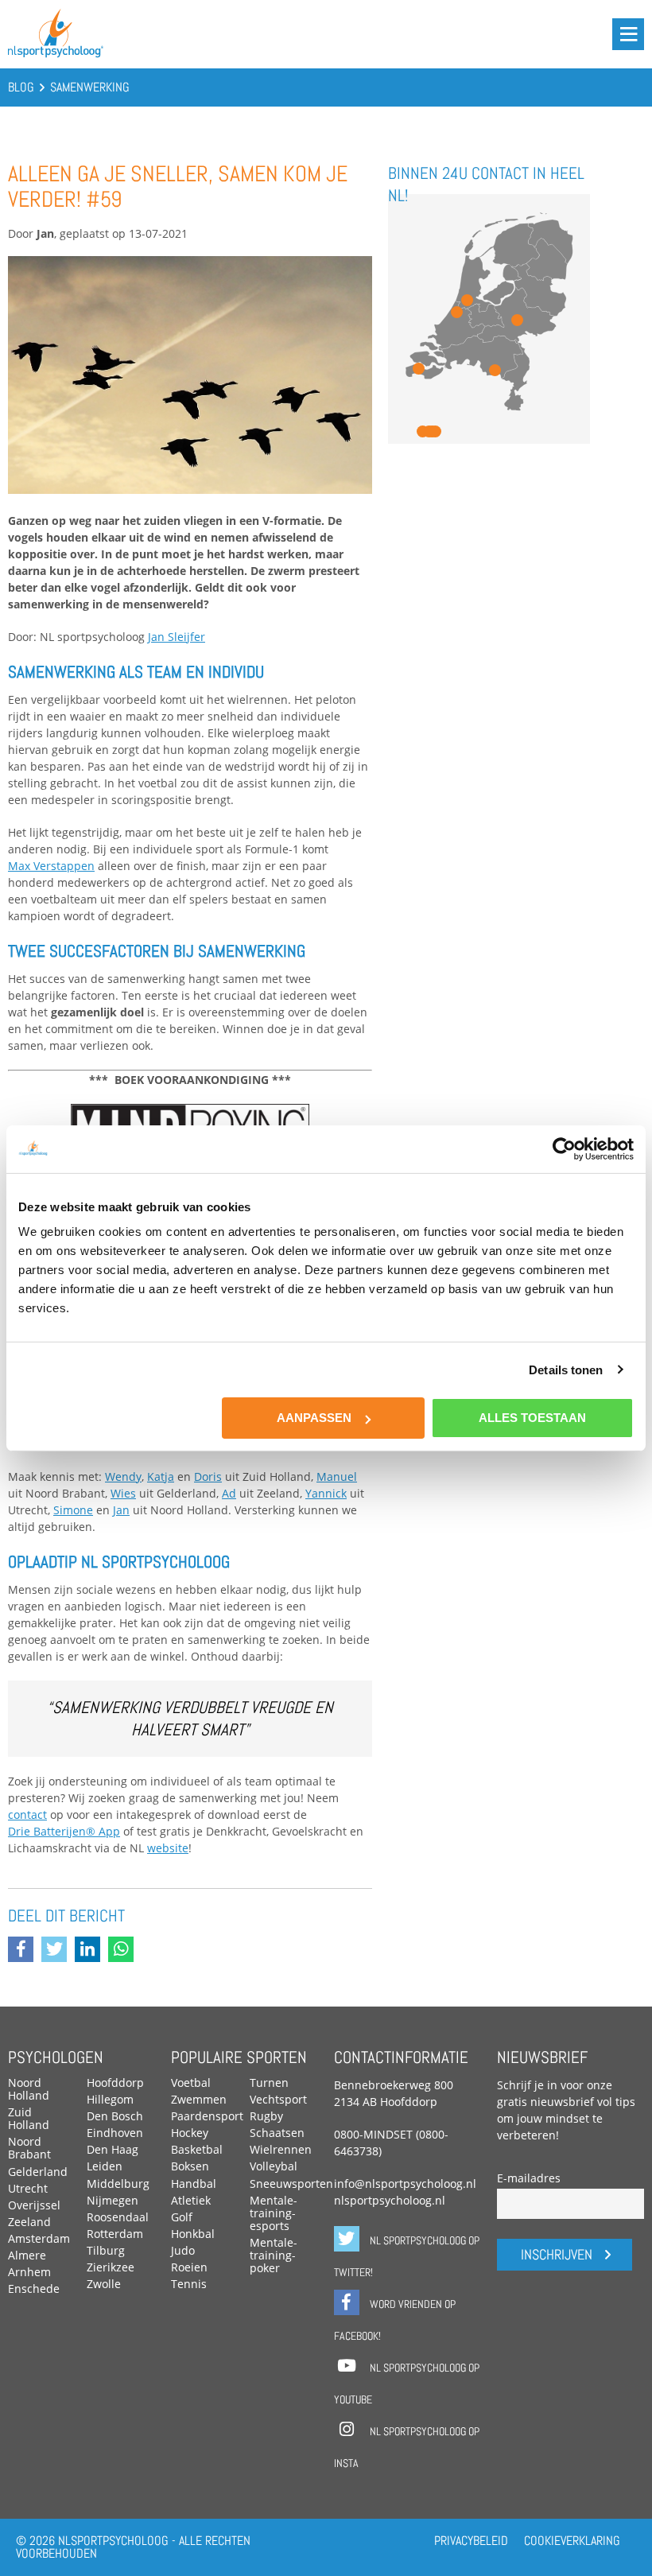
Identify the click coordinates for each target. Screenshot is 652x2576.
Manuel (337, 1476)
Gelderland (38, 2172)
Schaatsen (277, 2133)
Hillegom (110, 2099)
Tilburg (106, 2250)
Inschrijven (557, 2255)
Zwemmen (199, 2099)
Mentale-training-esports (274, 2213)
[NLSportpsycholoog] (56, 54)
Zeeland (29, 2222)
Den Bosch (115, 2116)
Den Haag (113, 2149)
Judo (183, 2250)
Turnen (269, 2083)
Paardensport (207, 2116)
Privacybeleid (471, 2541)
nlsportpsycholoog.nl (390, 2200)
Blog (21, 87)
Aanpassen (314, 1418)
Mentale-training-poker (274, 2255)
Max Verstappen (51, 866)
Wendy (123, 1476)
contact (27, 1814)
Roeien (189, 2267)
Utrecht (28, 2188)
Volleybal (274, 2166)
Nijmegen (113, 2200)
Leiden (105, 2166)
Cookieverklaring (572, 2541)
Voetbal (191, 2083)
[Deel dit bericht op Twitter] (58, 1951)
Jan (121, 1510)
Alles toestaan (532, 1418)
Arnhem (29, 2272)
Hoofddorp (115, 2083)
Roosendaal (118, 2217)
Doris (208, 1476)
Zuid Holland (29, 2118)
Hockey (190, 2133)
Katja (161, 1476)
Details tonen (566, 1369)
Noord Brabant (29, 2148)
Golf (182, 2217)
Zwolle (104, 2284)
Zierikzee (111, 2267)
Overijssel (34, 2205)
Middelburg (118, 2184)
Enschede (34, 2288)
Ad (229, 1493)
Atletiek (191, 2200)
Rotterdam (115, 2234)
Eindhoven (115, 2133)
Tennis (189, 2284)
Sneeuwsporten (291, 2184)
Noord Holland (29, 2089)
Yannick (326, 1493)
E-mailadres (529, 2178)
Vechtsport (278, 2099)
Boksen (190, 2166)
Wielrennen (281, 2149)
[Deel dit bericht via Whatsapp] (125, 1951)
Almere (27, 2255)
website (168, 1848)
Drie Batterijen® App (64, 1831)
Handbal (194, 2184)
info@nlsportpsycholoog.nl (405, 2184)
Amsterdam (39, 2238)
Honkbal (193, 2234)
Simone (73, 1510)
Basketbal (197, 2149)
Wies (123, 1493)
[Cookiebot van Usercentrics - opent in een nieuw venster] (564, 1148)
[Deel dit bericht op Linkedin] (91, 1951)
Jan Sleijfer (177, 637)
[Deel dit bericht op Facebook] (25, 1951)
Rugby (266, 2116)
